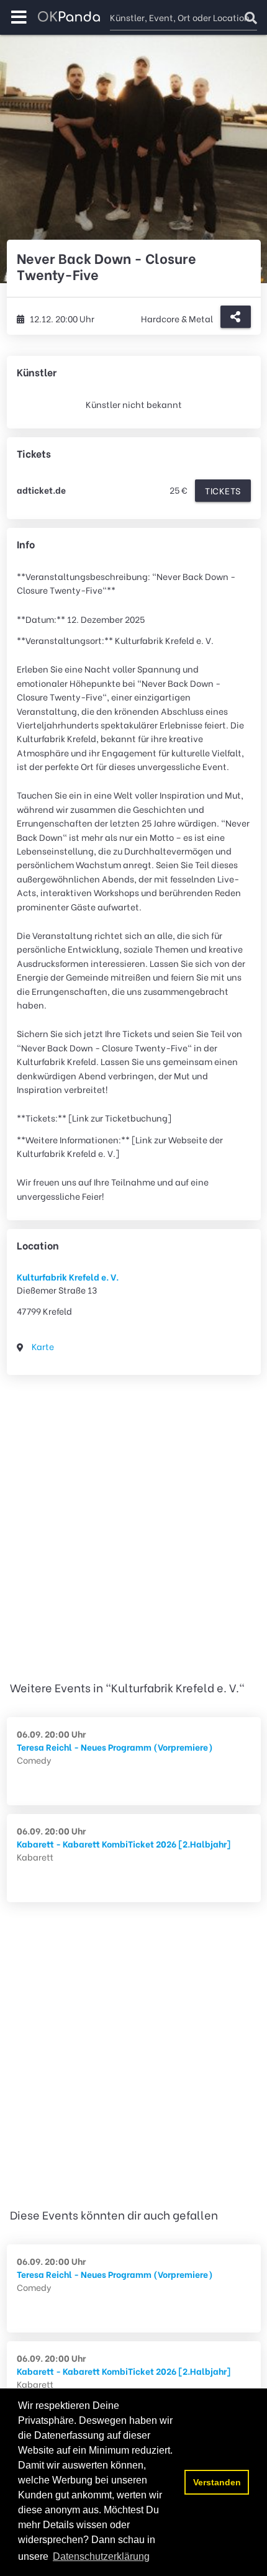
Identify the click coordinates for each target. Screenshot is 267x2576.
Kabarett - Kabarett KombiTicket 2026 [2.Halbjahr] (124, 1844)
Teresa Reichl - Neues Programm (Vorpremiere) (115, 1747)
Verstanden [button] (217, 2482)
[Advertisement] (133, 1530)
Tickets (223, 490)
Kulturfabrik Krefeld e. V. (68, 1277)
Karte (43, 1346)
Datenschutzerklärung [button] (101, 2556)
